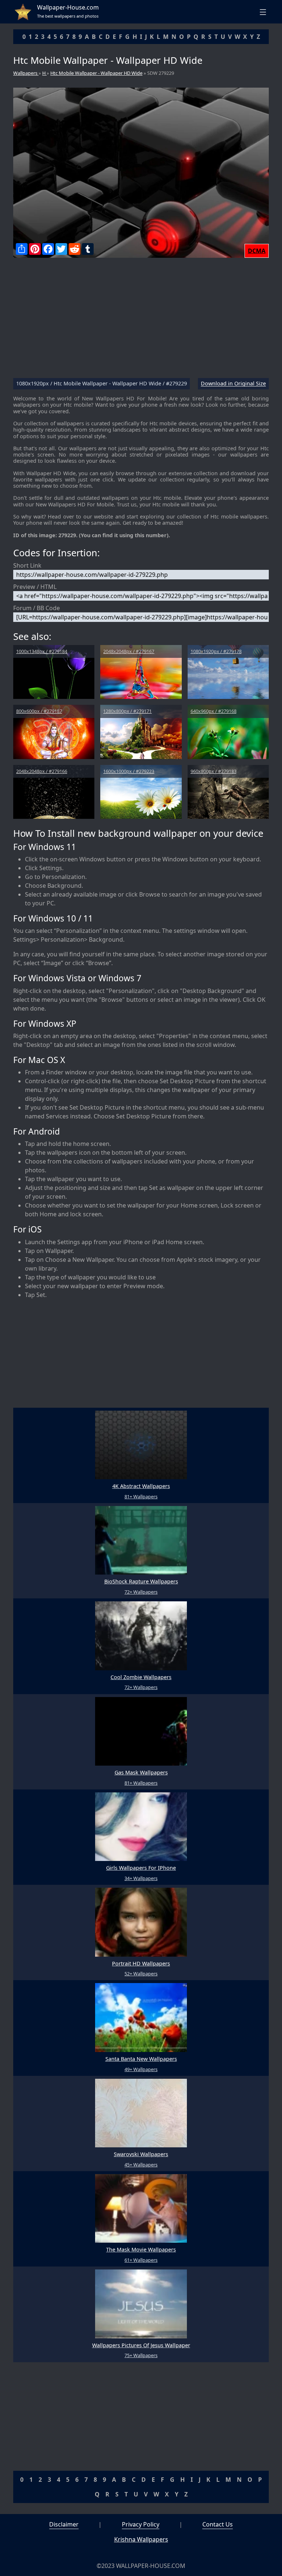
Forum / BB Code (37, 608)
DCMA (257, 251)
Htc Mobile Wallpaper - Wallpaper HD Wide (96, 73)
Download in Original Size (233, 384)
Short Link (27, 565)
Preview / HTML (35, 587)
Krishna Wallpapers (141, 2539)
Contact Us (218, 2524)
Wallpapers (26, 73)
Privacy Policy (141, 2524)
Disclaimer (64, 2524)
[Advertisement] (141, 321)
